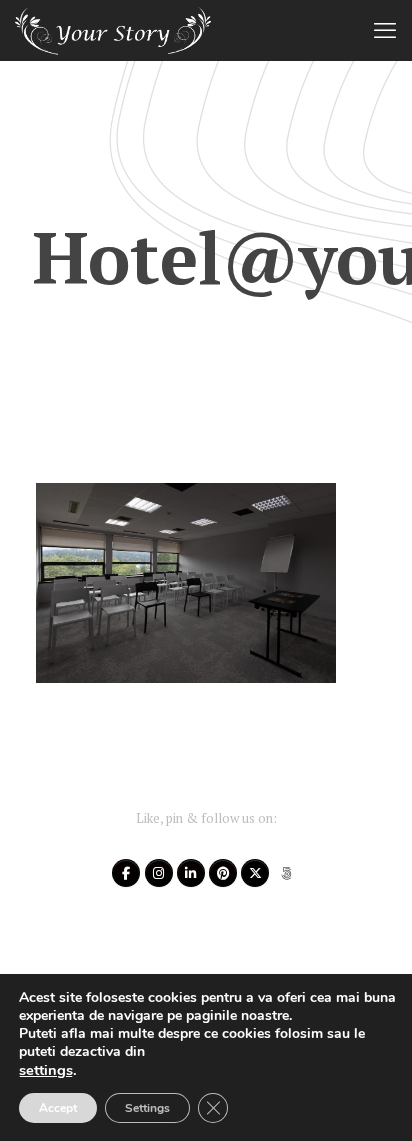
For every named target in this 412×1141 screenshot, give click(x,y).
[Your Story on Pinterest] (223, 873)
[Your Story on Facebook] (126, 873)
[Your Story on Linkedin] (191, 873)
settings (46, 1070)
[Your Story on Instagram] (159, 873)
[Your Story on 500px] (287, 873)
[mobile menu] (385, 30)
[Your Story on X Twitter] (255, 873)
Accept (58, 1108)
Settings (147, 1108)
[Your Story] (113, 30)
